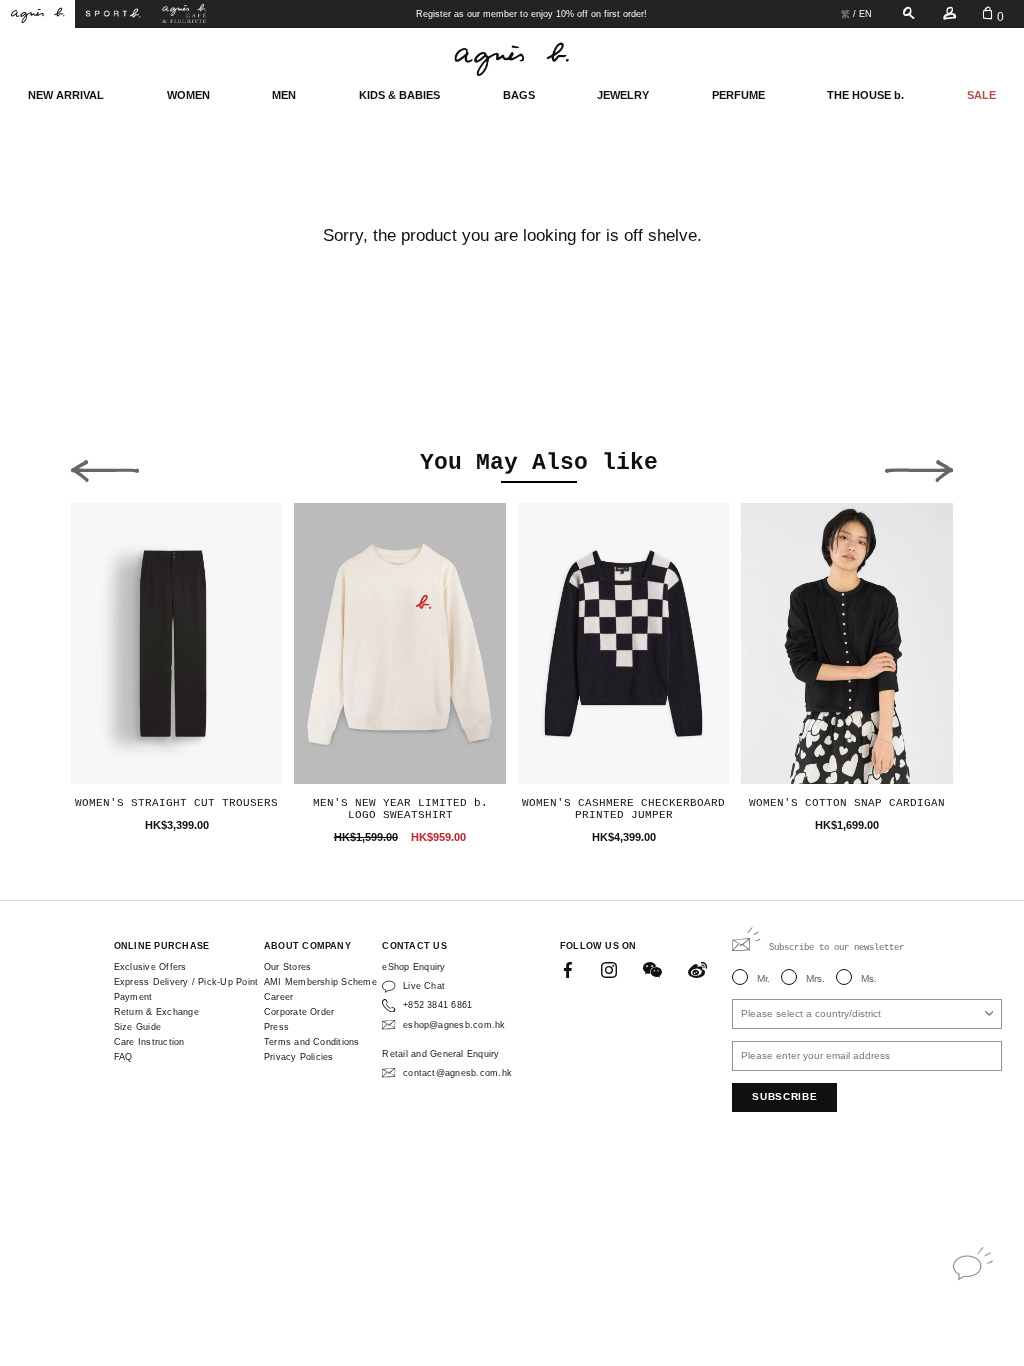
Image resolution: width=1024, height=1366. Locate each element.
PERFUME (738, 95)
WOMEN (188, 95)
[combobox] (867, 1014)
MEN (284, 95)
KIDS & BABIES (399, 95)
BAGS (519, 95)
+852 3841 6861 (437, 1005)
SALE (981, 95)
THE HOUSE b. (865, 95)
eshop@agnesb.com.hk (454, 1025)
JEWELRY (623, 95)
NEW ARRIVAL (66, 95)
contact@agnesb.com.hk (457, 1073)
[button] (105, 466)
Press (276, 1027)
